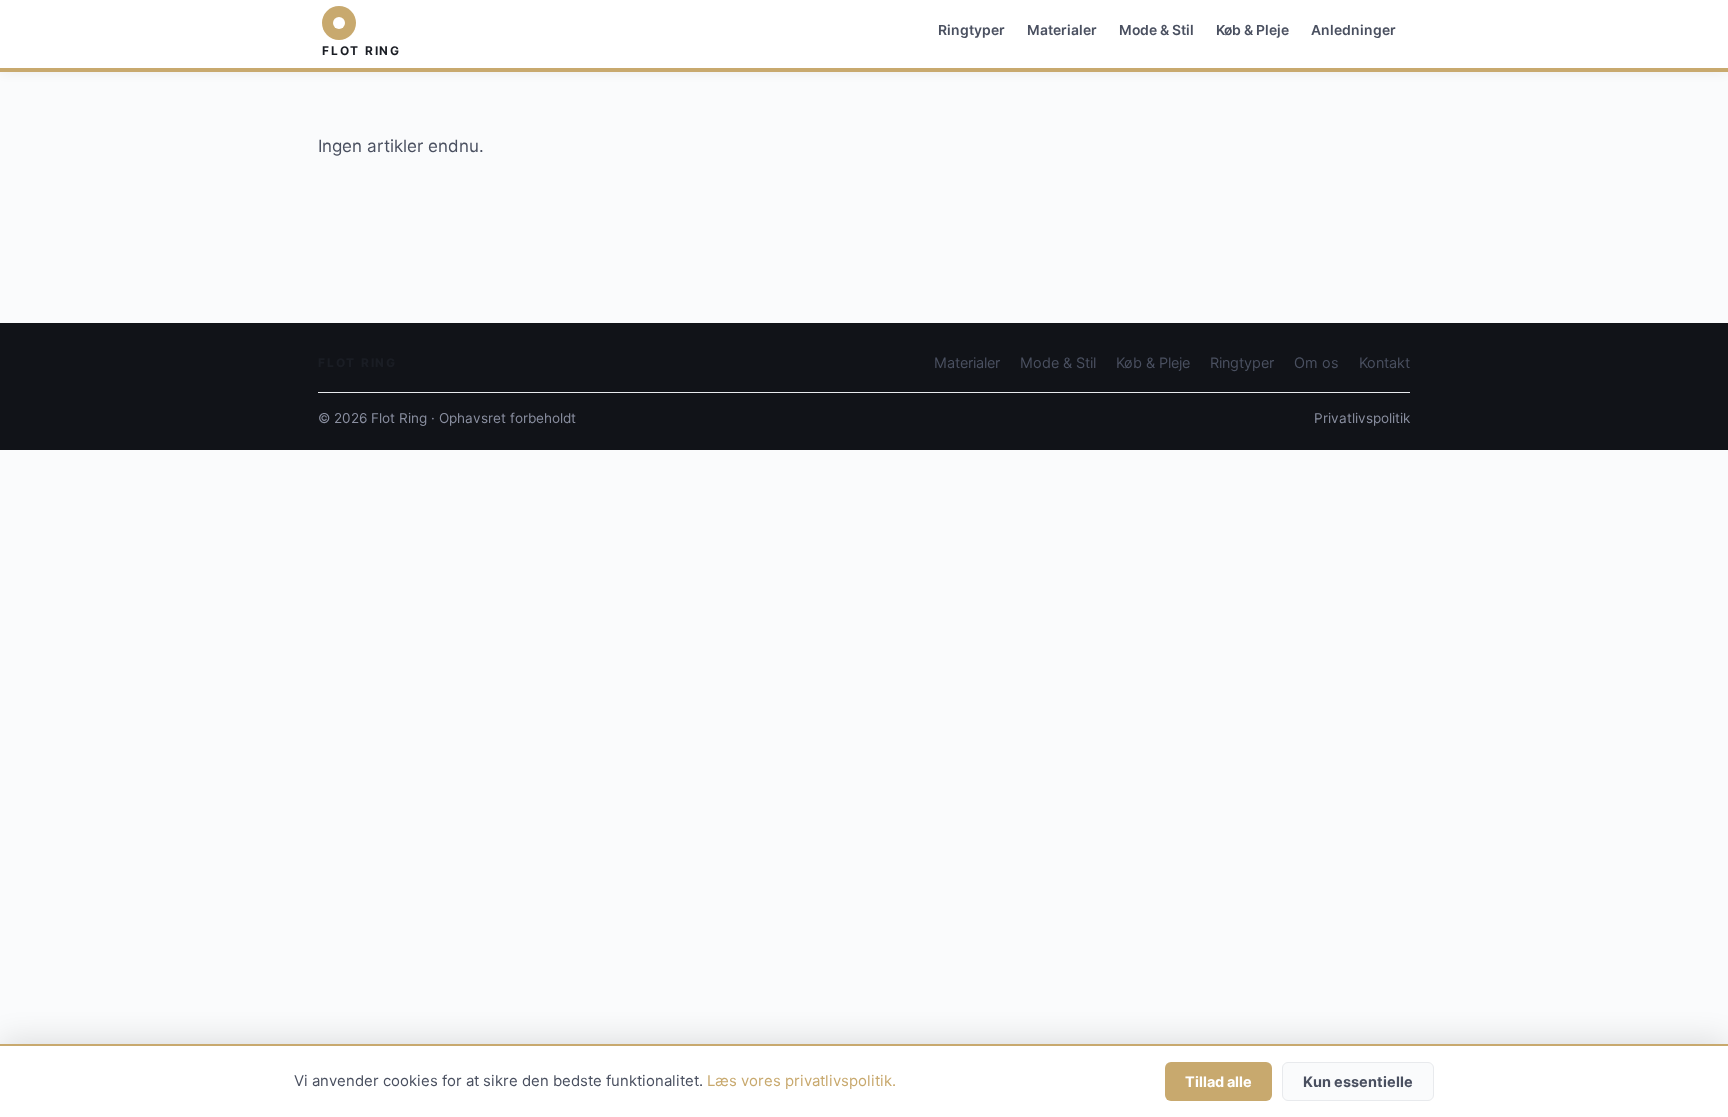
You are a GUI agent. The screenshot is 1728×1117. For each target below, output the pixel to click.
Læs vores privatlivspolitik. (801, 1081)
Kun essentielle (1358, 1081)
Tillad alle (1218, 1081)
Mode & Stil (1156, 29)
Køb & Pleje (1252, 29)
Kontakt (1384, 362)
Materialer (1062, 29)
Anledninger (1353, 29)
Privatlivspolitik (1362, 418)
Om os (1316, 362)
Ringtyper (971, 29)
